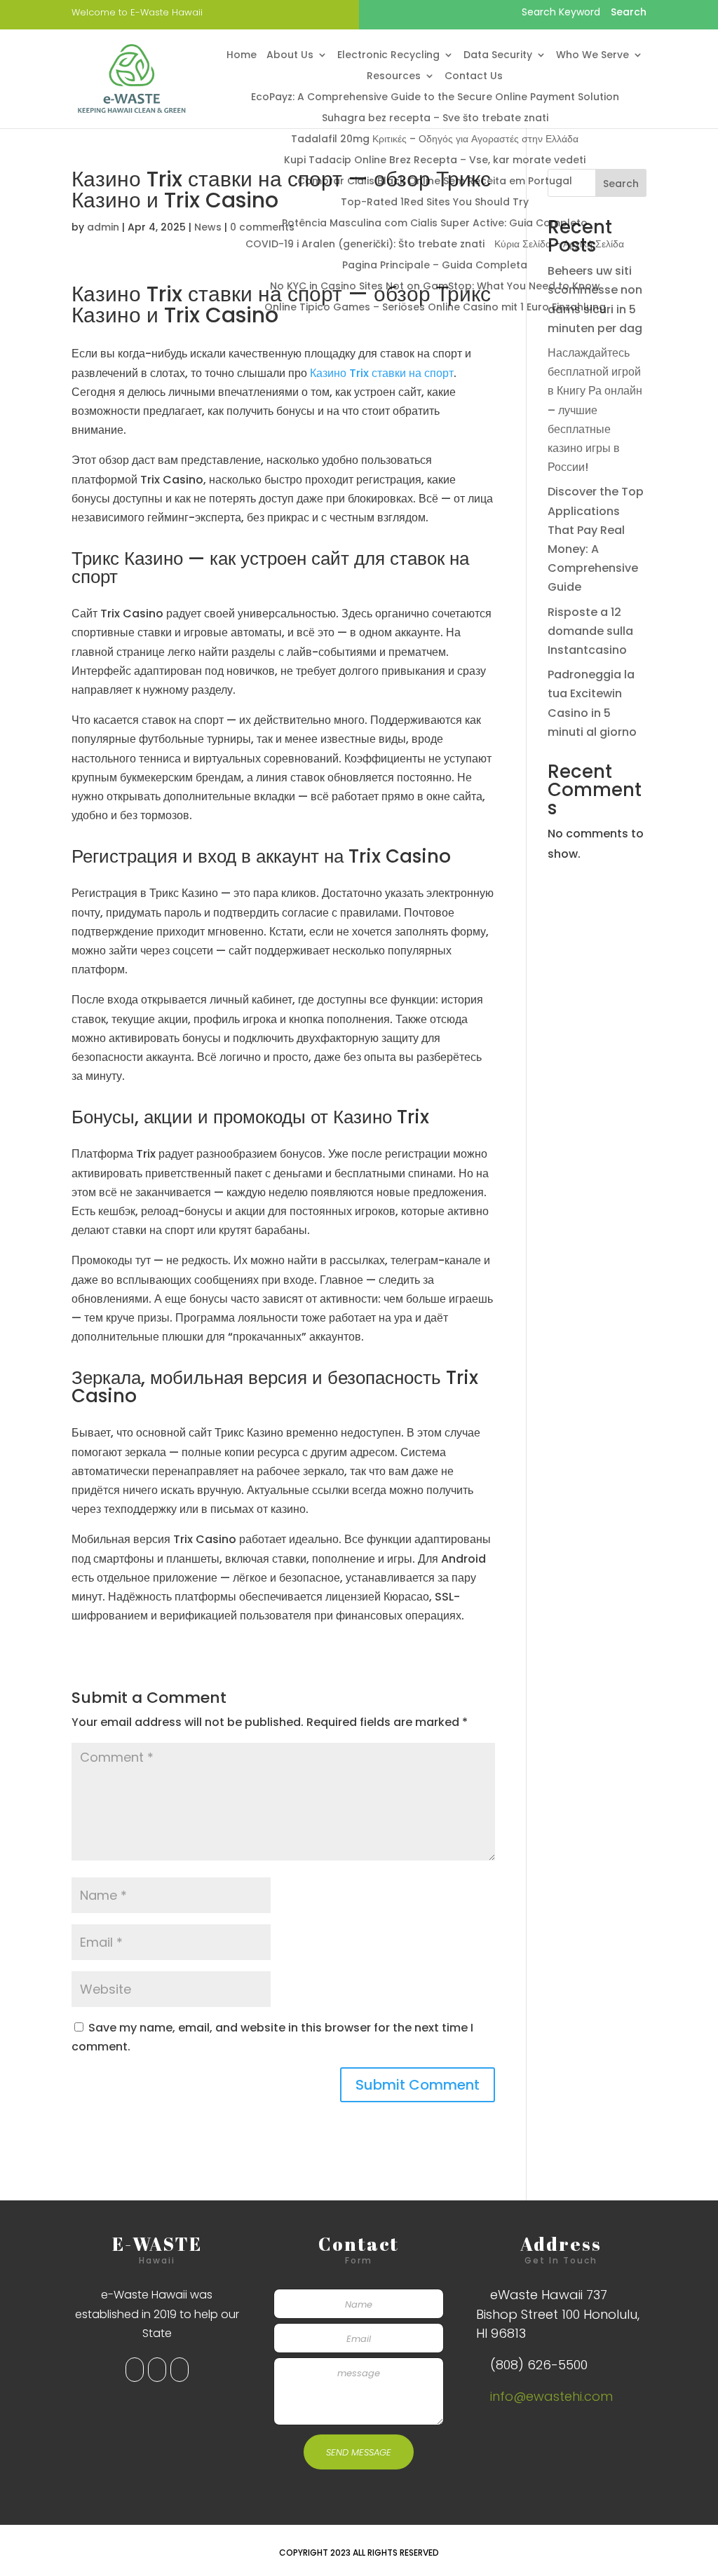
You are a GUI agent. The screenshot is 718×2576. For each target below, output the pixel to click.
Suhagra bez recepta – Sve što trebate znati (435, 119)
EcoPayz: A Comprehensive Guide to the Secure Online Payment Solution (435, 98)
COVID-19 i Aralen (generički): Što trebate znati (365, 245)
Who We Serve (592, 56)
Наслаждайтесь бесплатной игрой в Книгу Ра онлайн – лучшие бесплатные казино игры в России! (595, 410)
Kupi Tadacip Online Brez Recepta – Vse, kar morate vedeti (435, 161)
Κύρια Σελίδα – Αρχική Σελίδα (559, 245)
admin (103, 227)
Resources (394, 77)
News (208, 227)
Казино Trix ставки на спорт (382, 373)
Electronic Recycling (388, 56)
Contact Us (474, 77)
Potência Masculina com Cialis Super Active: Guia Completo (435, 224)
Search (621, 184)
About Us (290, 56)
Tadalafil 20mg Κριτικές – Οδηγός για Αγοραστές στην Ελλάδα (435, 140)
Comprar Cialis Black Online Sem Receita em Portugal (435, 182)
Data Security (498, 56)
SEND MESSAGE (359, 2452)
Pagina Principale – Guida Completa (435, 266)
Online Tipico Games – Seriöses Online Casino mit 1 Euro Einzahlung (435, 308)
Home (242, 56)
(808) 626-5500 (539, 2365)
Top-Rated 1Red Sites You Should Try (435, 203)
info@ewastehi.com (551, 2396)
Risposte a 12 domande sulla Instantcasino (590, 631)
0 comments (262, 227)
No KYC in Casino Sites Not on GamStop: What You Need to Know (435, 287)
